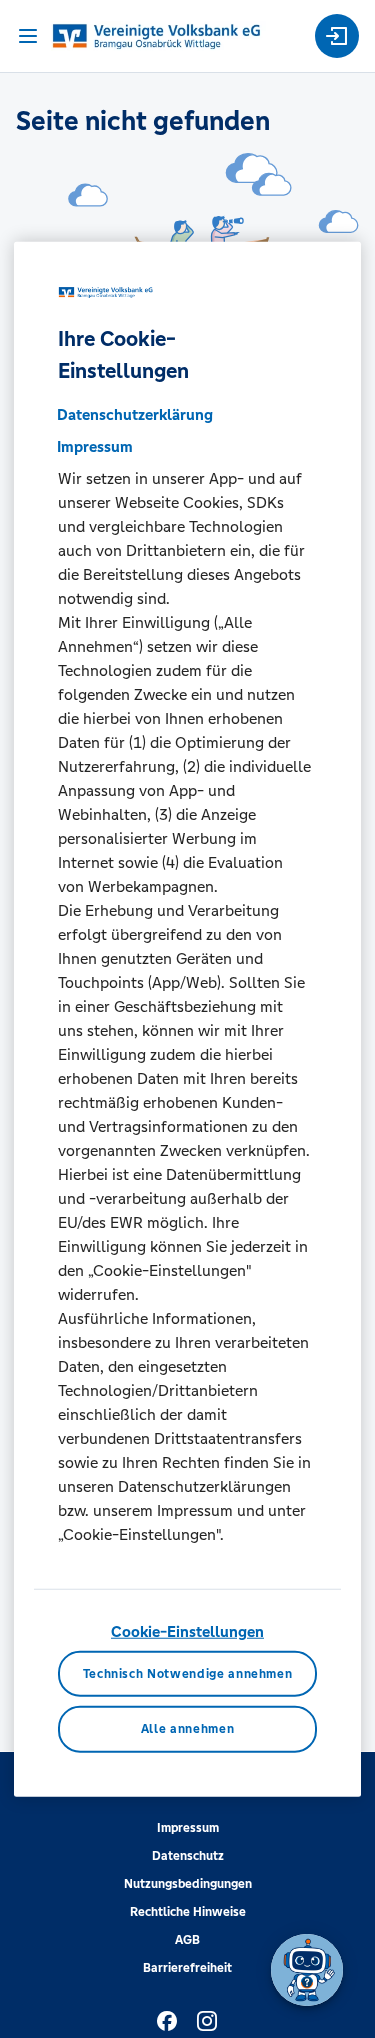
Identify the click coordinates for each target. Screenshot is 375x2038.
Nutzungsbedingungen (188, 1884)
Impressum (188, 1828)
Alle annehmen (187, 1729)
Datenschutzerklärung (135, 414)
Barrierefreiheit (187, 1968)
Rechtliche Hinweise (188, 1912)
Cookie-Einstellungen (187, 1631)
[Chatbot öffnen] (307, 1970)
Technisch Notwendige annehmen (188, 1673)
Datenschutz (188, 1856)
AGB (187, 1940)
